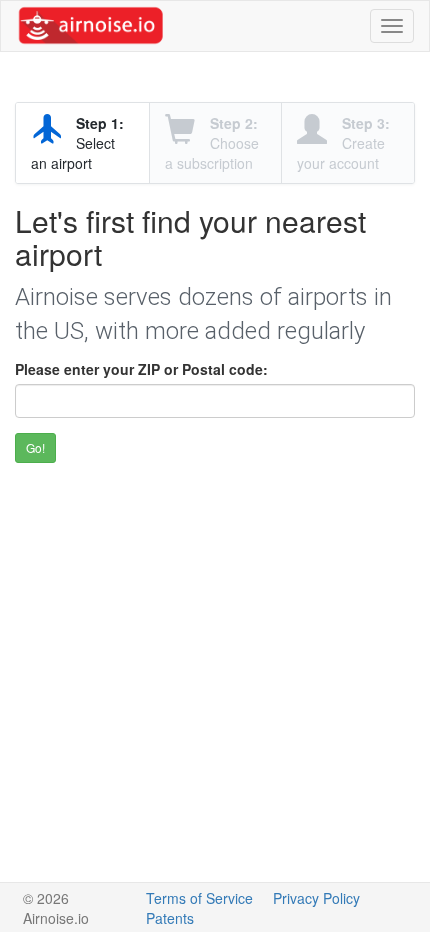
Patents (170, 918)
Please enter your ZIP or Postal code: (141, 369)
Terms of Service (199, 898)
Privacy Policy (316, 898)
